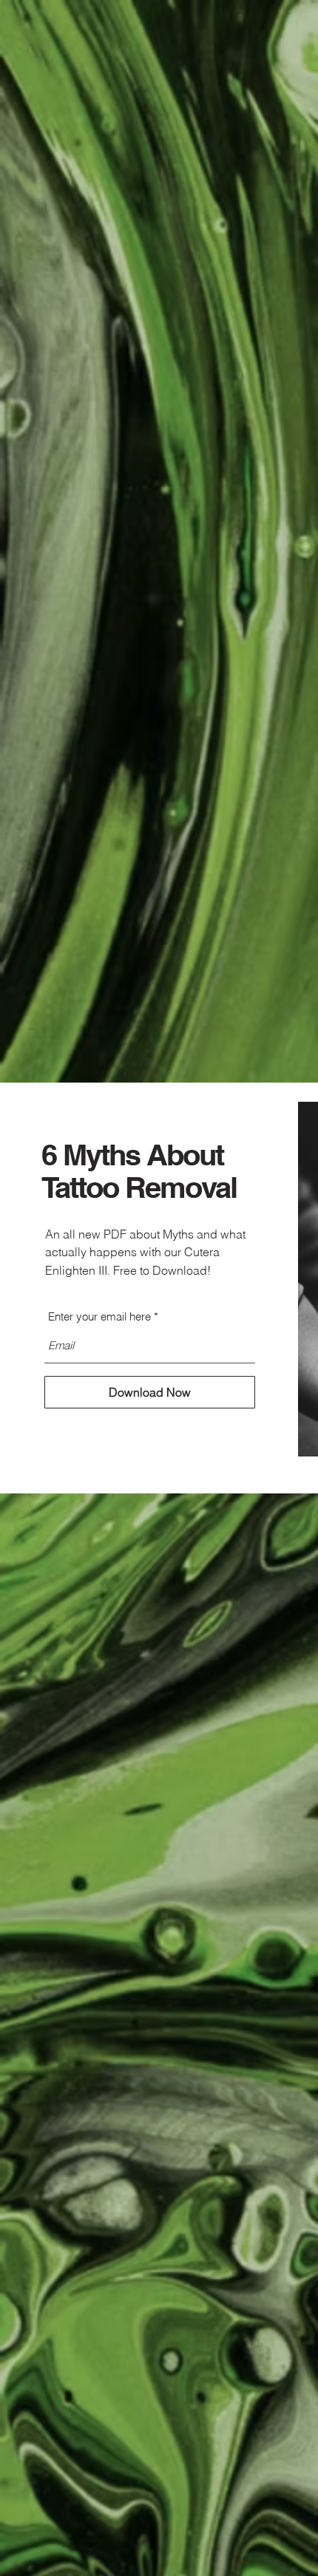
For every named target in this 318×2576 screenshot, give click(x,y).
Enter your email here (99, 1316)
